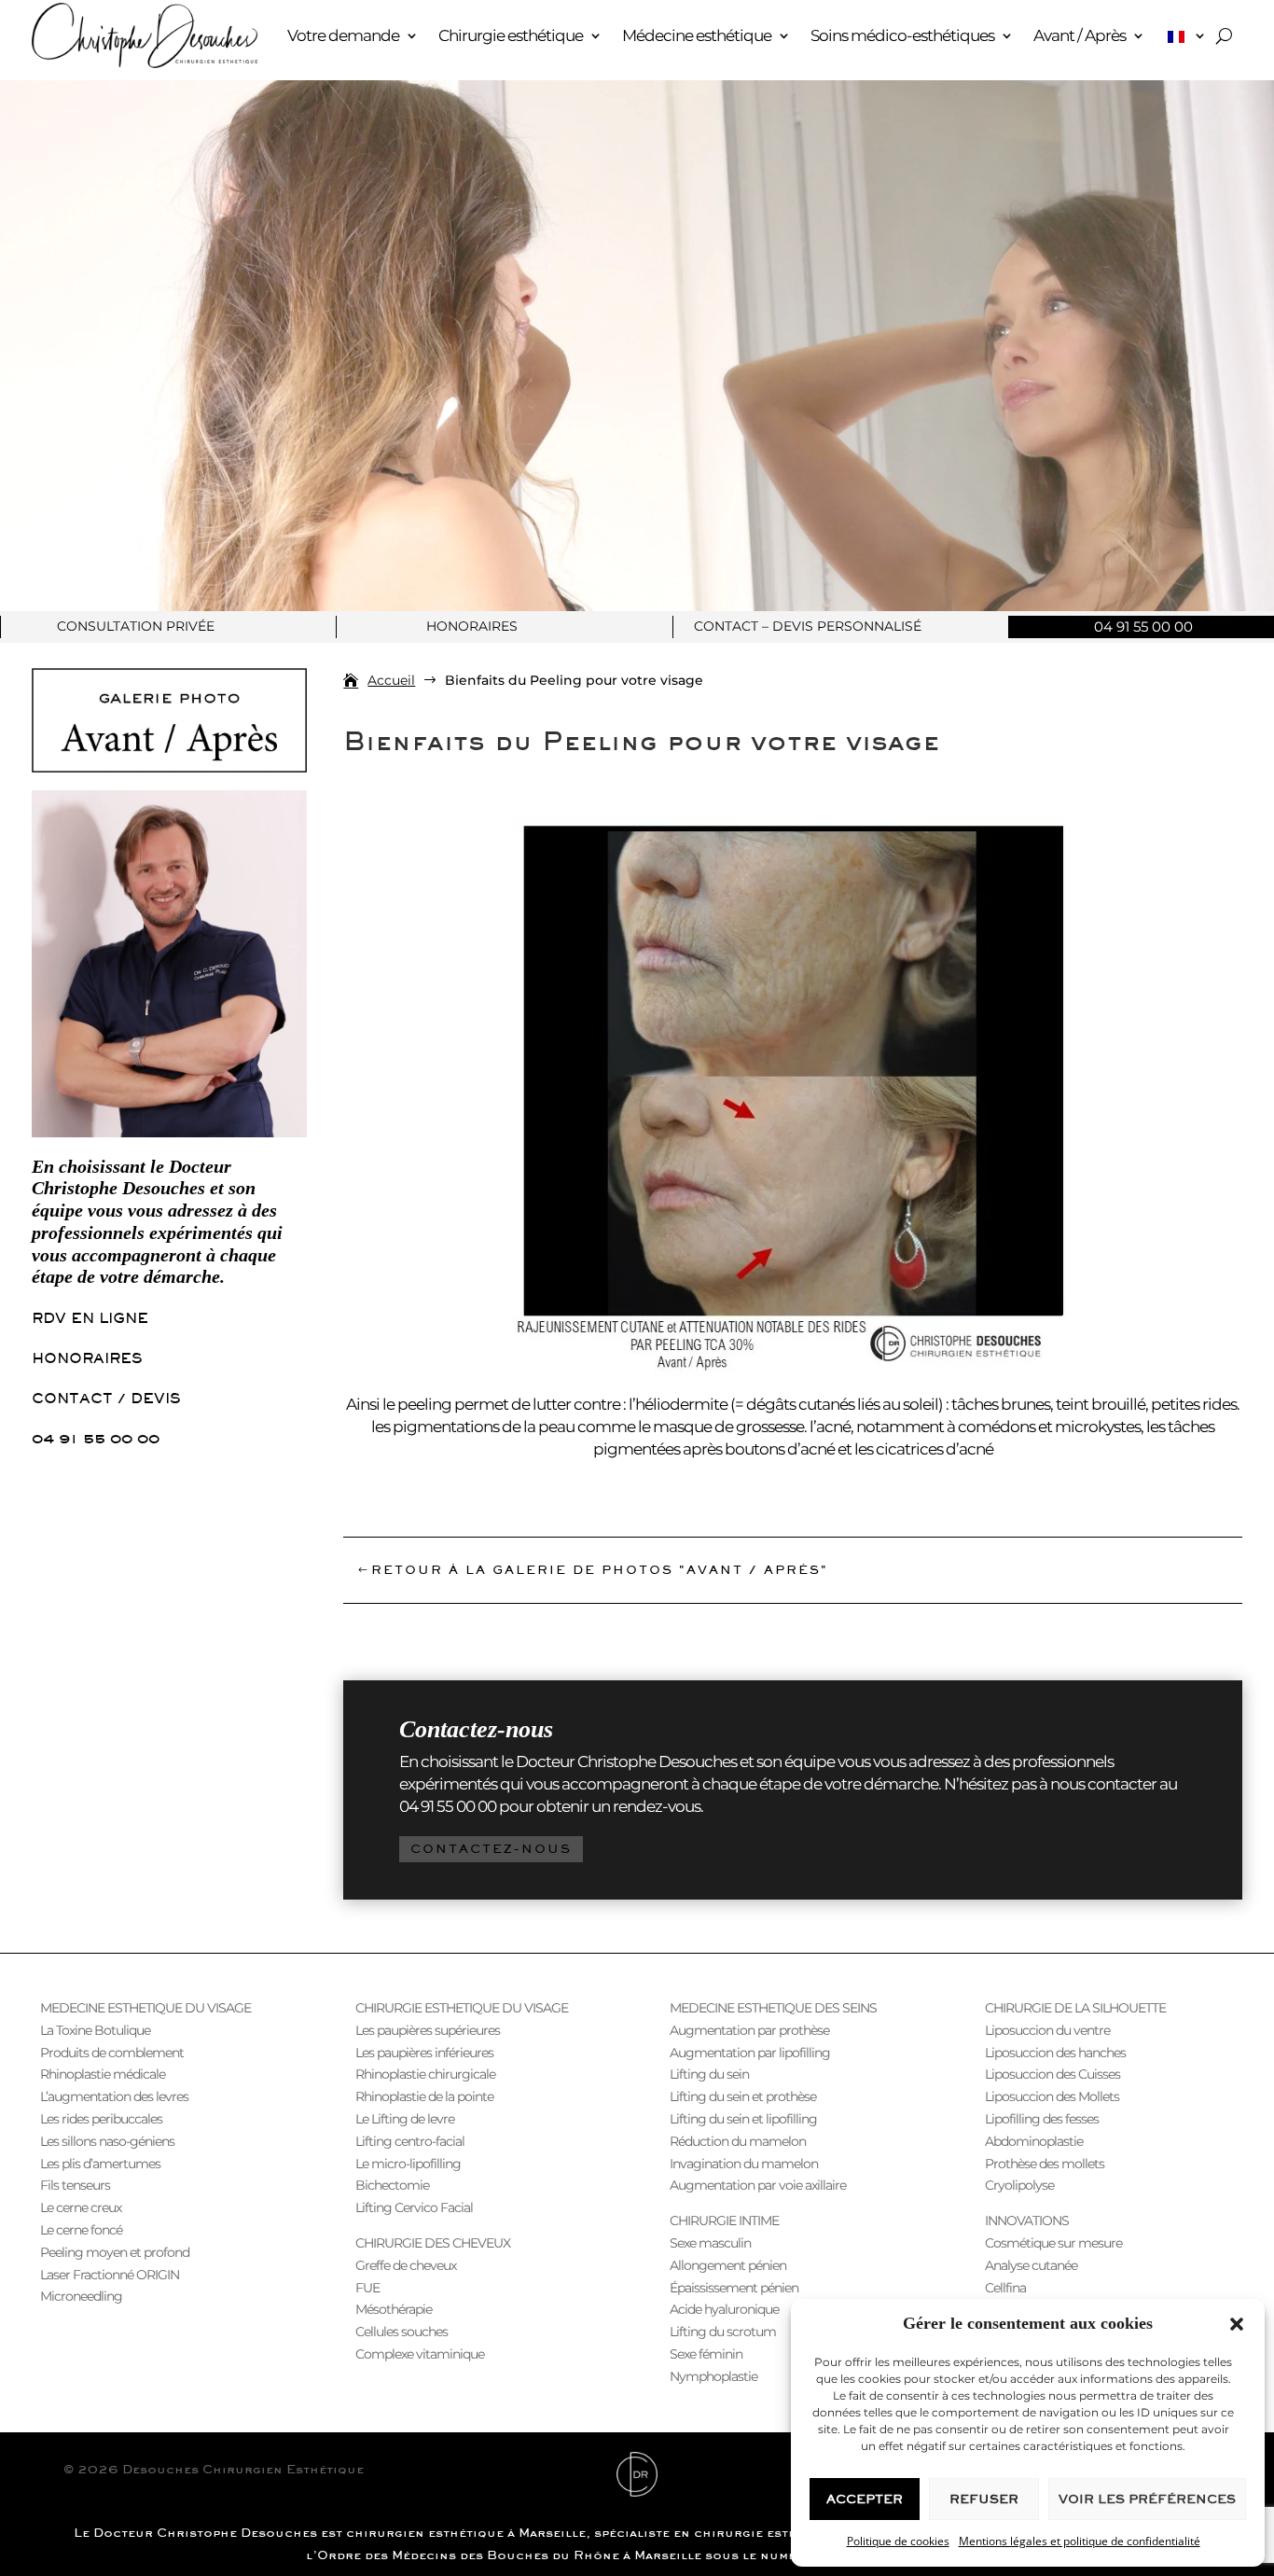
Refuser (984, 2499)
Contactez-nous (491, 1849)
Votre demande (343, 35)
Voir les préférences (1147, 2499)
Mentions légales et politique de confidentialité (1080, 2541)
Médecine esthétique (697, 35)
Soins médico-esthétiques (902, 35)
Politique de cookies (898, 2541)
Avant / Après (1080, 35)
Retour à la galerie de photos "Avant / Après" (600, 1570)
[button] (1237, 2324)
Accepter (865, 2499)
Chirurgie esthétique (511, 35)
